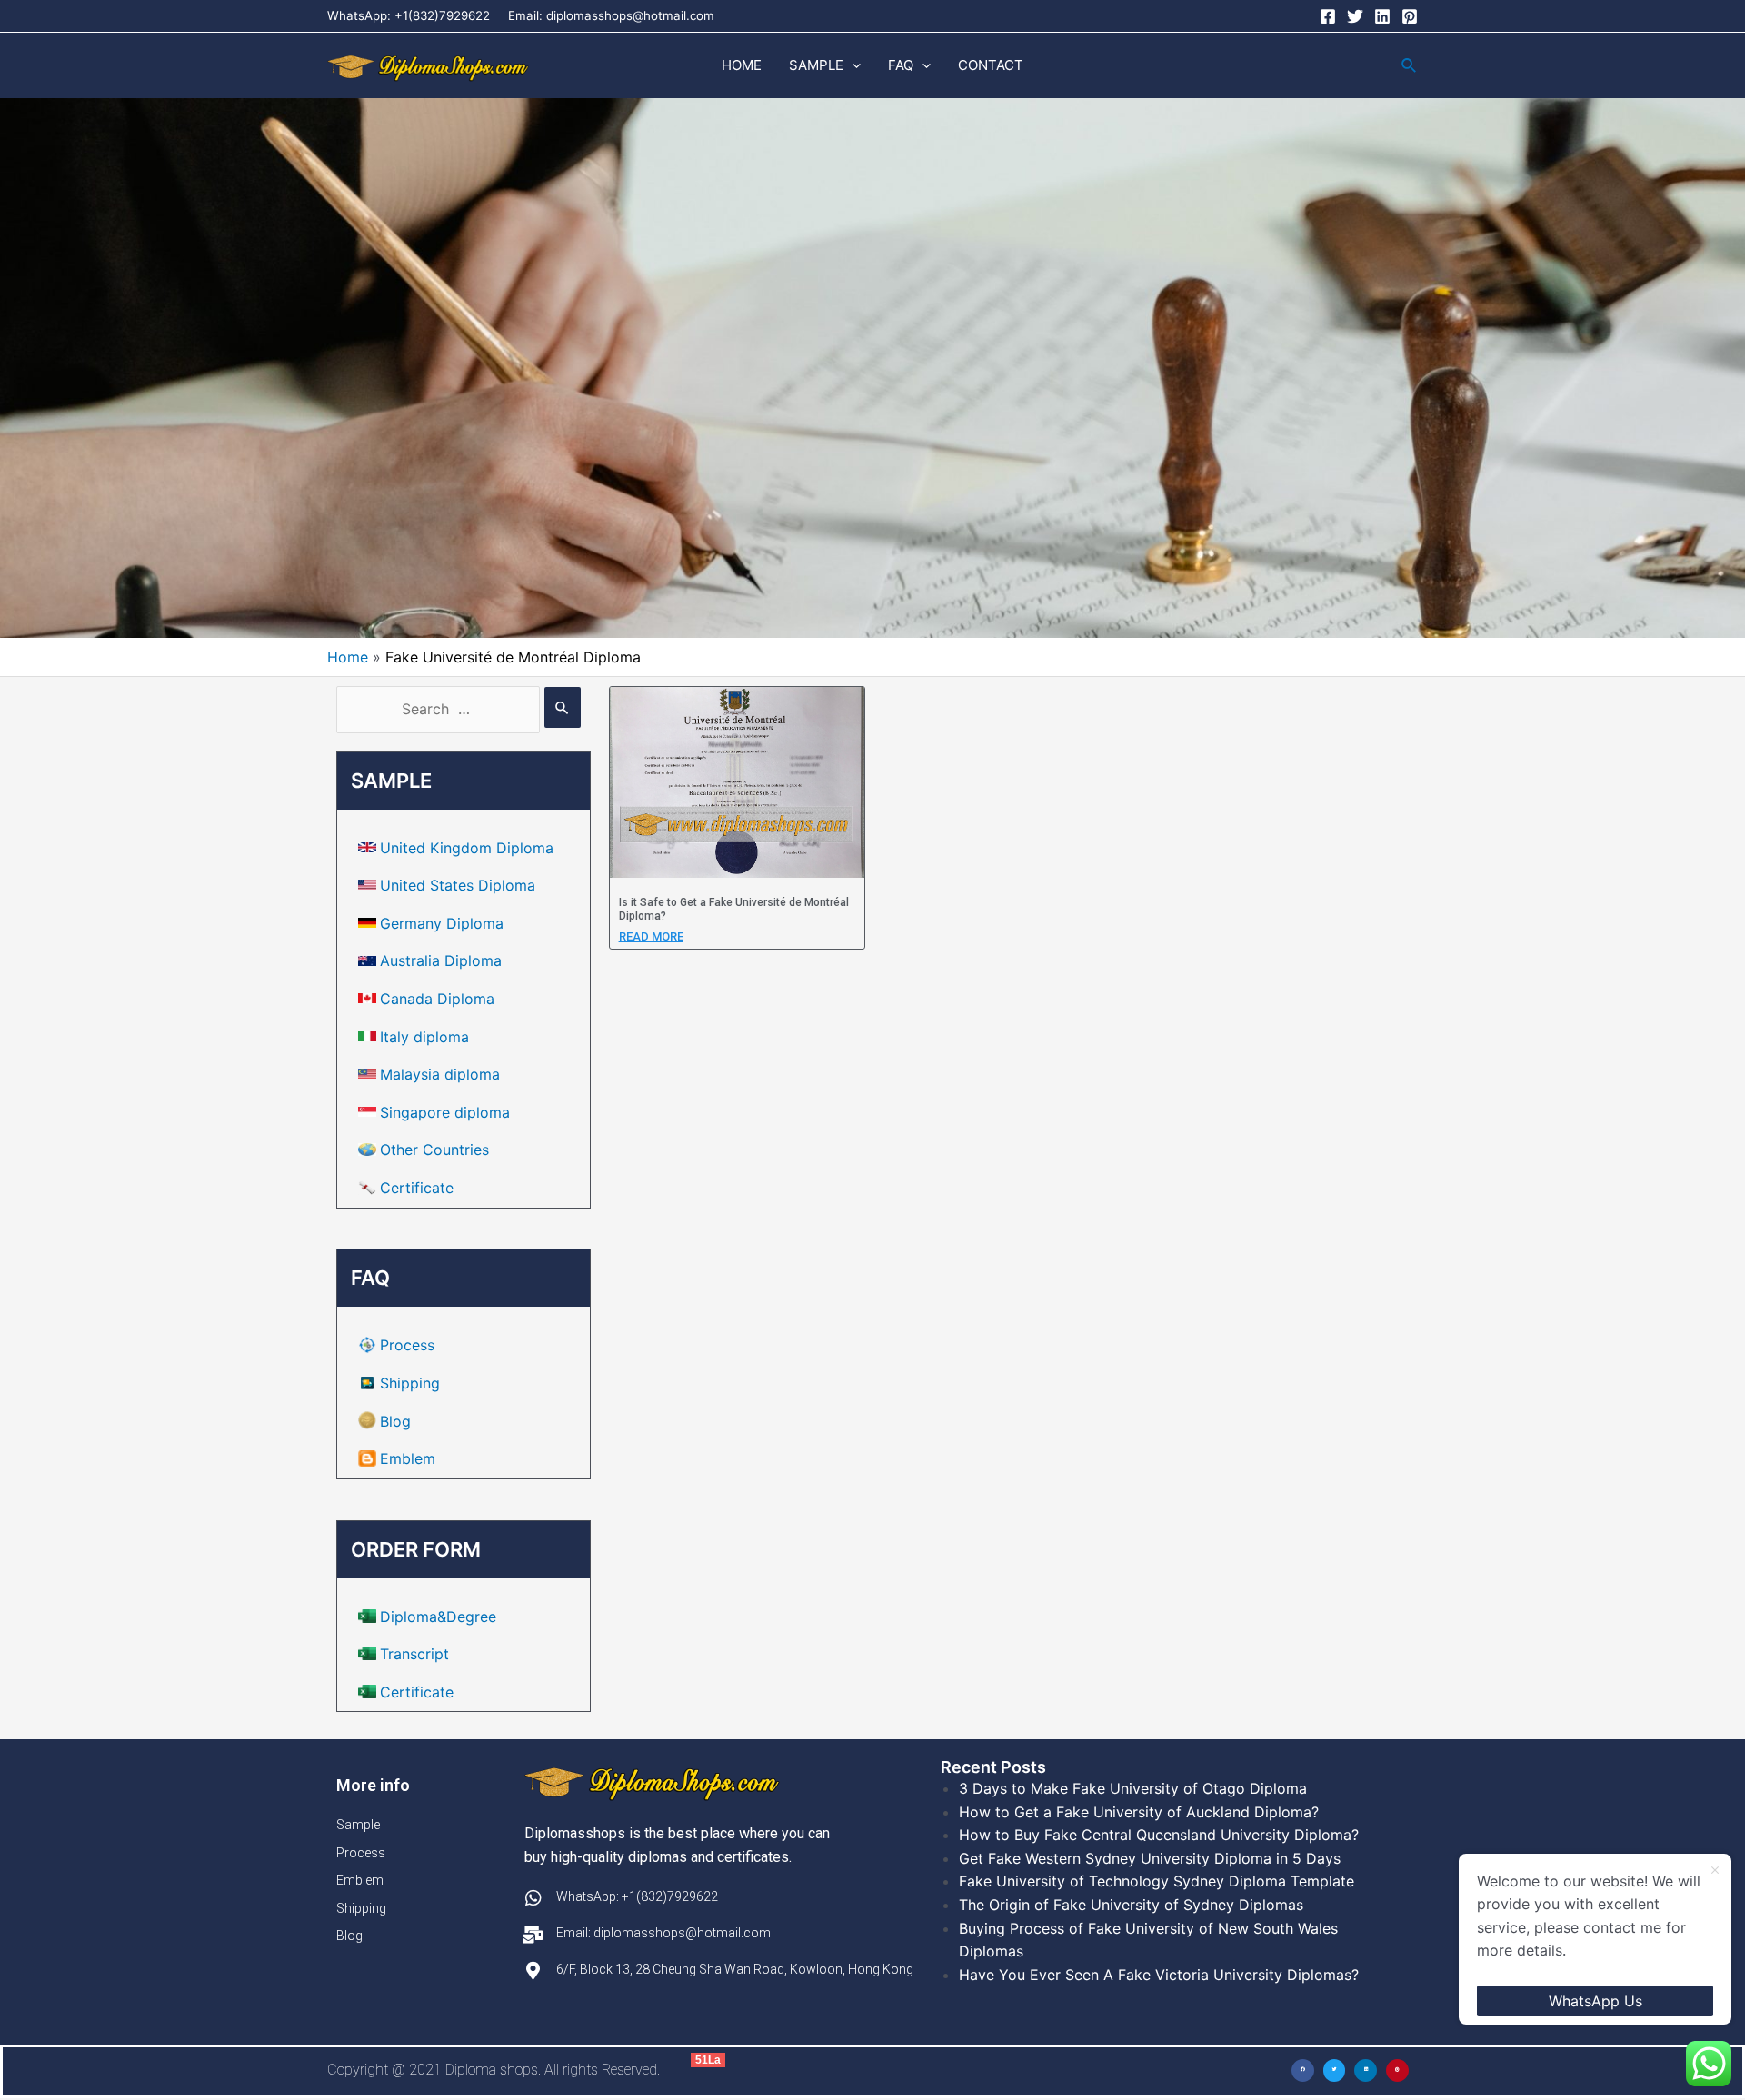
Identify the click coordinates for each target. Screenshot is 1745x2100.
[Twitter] (1355, 16)
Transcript (414, 1654)
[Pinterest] (1410, 16)
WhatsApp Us (1595, 2001)
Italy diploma (424, 1037)
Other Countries (434, 1150)
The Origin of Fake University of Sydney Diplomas (1131, 1905)
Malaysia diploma (440, 1074)
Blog (395, 1421)
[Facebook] (1328, 16)
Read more (651, 936)
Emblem (408, 1458)
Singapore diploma (445, 1112)
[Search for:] (459, 709)
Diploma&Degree (438, 1617)
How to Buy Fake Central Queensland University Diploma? (1159, 1835)
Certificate (417, 1188)
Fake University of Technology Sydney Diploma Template (1157, 1881)
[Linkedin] (1382, 16)
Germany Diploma (442, 923)
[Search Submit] (563, 707)
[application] (852, 65)
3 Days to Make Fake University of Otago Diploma (1133, 1788)
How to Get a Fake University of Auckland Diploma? (1139, 1812)
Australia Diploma (441, 960)
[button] (1303, 2070)
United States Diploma (458, 885)
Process (407, 1345)
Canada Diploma (437, 999)
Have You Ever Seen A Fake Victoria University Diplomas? (1159, 1975)
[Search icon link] (1410, 66)
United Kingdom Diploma (467, 848)
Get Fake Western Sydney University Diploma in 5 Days (1150, 1858)
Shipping (410, 1383)
